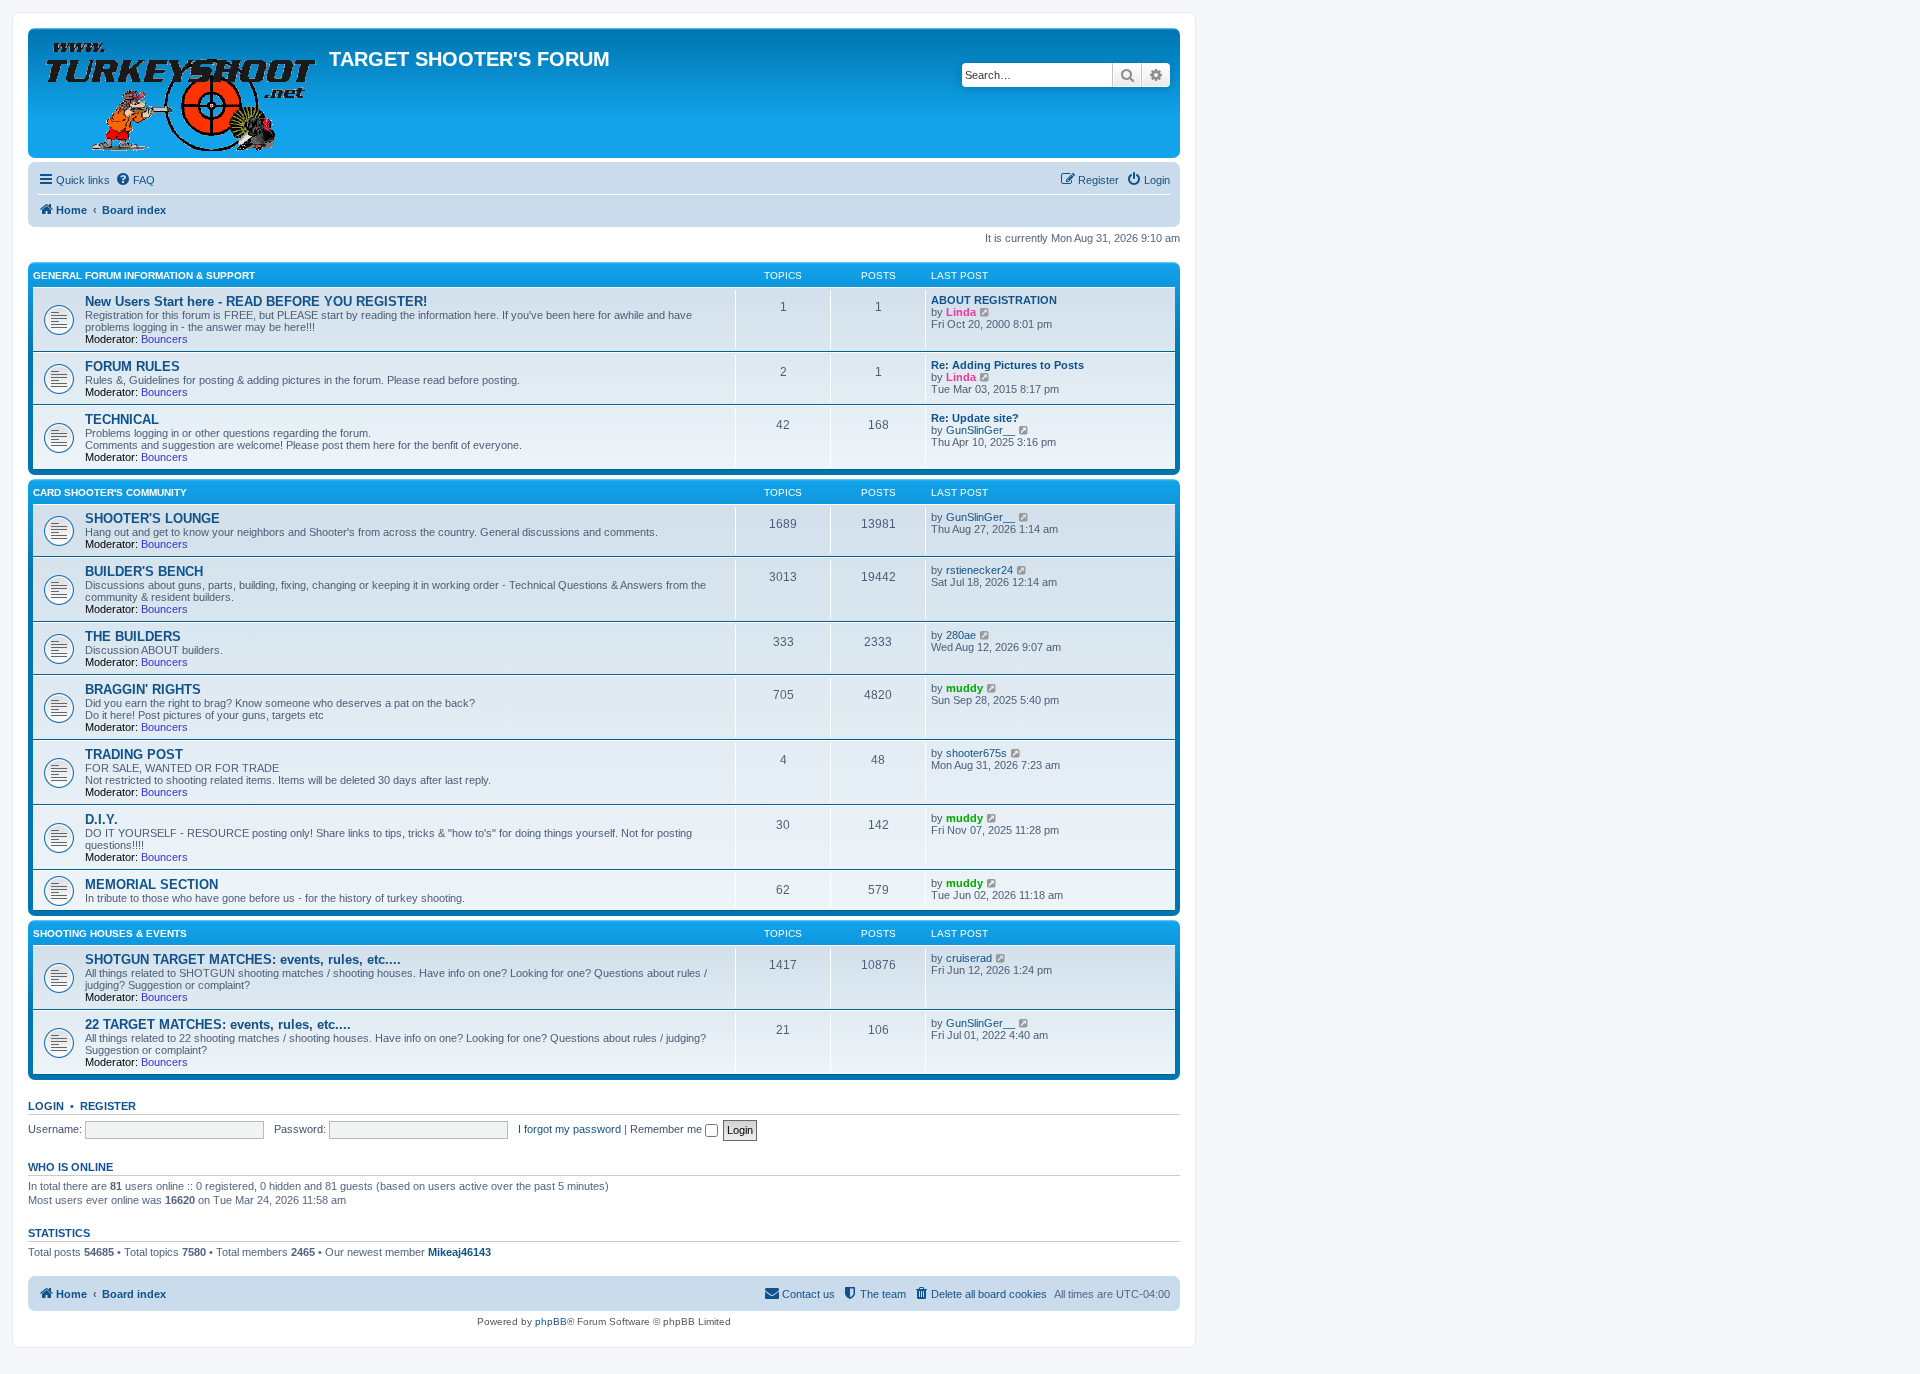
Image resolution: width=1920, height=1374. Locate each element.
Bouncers (164, 339)
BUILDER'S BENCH (144, 571)
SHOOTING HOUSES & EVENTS (110, 933)
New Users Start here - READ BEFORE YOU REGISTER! (256, 301)
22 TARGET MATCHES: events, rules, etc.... (218, 1024)
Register (108, 1106)
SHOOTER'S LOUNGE (152, 518)
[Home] (181, 93)
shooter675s (976, 753)
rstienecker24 (979, 570)
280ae (961, 635)
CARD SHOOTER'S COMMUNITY (110, 492)
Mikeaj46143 (459, 1252)
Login (46, 1106)
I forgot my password (569, 1129)
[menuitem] (135, 180)
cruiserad (969, 958)
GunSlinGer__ (980, 430)
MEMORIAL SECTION (151, 884)
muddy (964, 688)
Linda (961, 312)
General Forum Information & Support (144, 275)
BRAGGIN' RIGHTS (143, 689)
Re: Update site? (975, 418)
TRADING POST (134, 754)
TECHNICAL (122, 419)
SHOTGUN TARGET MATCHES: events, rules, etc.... (243, 959)
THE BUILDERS (133, 636)
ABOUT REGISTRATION (994, 300)
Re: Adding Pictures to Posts (1007, 365)
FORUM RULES (132, 366)
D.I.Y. (101, 819)
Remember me (667, 1129)
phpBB (551, 1321)
